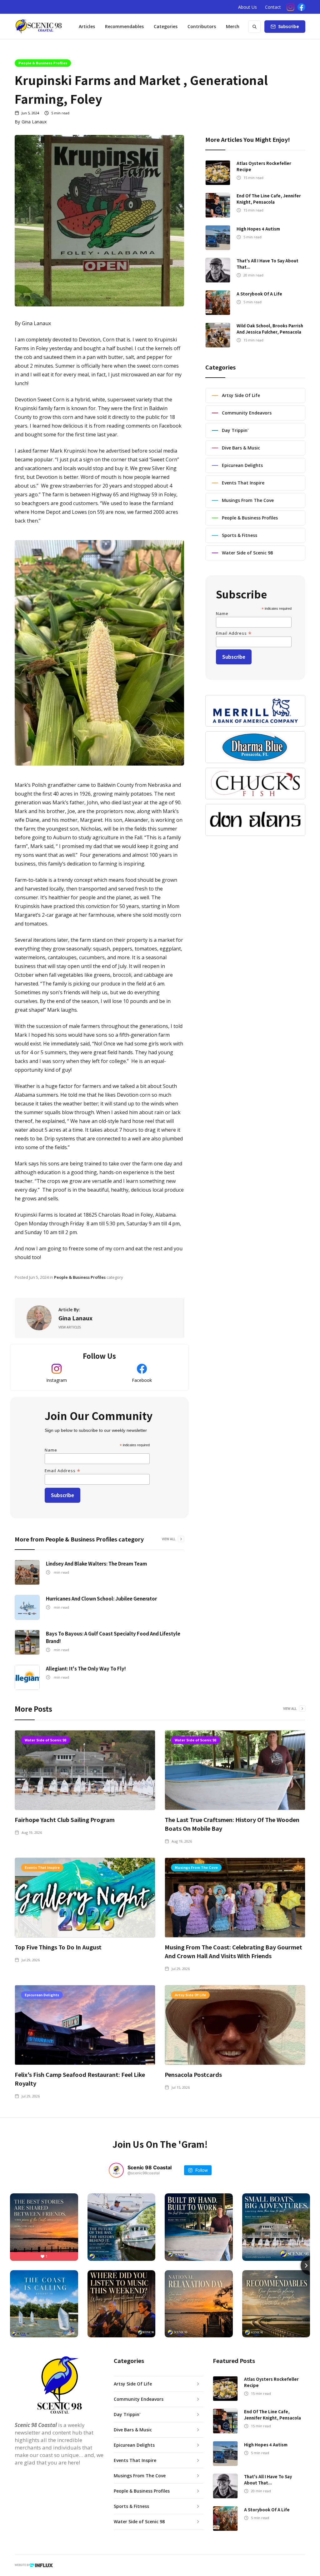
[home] (38, 27)
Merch (233, 26)
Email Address (63, 1470)
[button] (166, 27)
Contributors (202, 26)
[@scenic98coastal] (116, 2170)
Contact (273, 7)
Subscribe (289, 26)
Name (51, 1450)
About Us (247, 7)
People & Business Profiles (43, 63)
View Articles (70, 1327)
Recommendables (124, 26)
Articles (87, 26)
